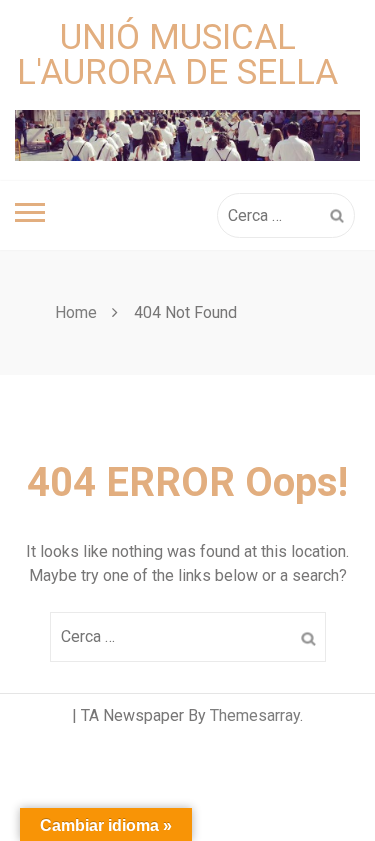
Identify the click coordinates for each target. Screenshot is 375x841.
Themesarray (255, 715)
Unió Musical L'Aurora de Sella (177, 55)
